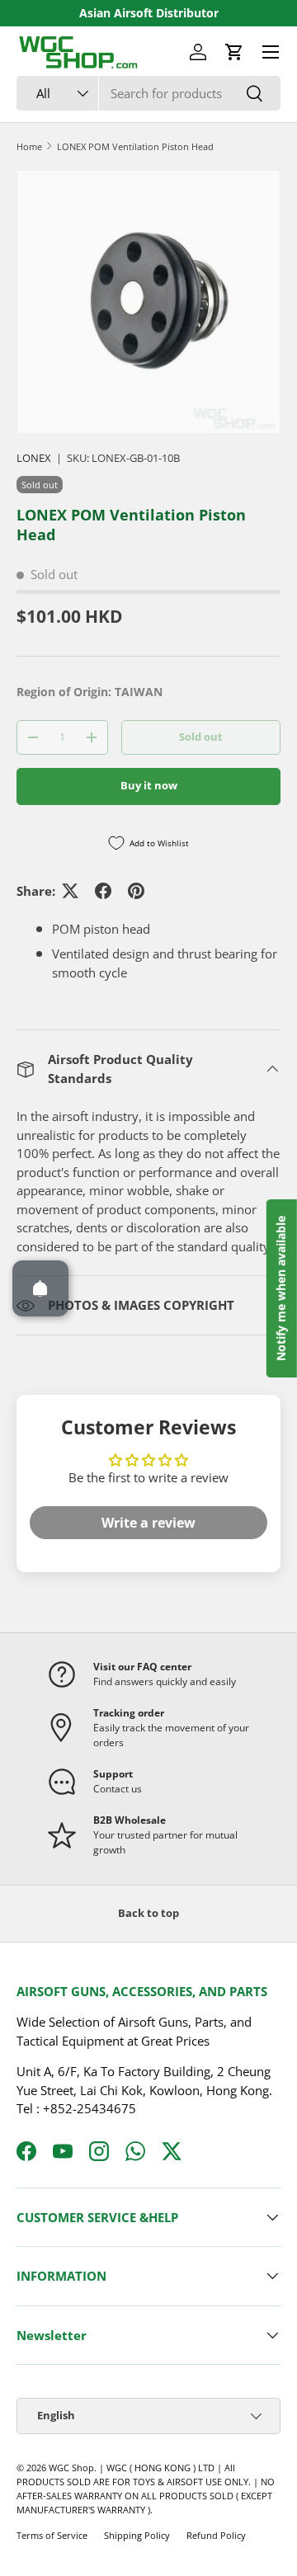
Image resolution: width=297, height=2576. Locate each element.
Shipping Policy (137, 2535)
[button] (234, 52)
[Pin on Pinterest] (136, 891)
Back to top (148, 1913)
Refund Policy (216, 2535)
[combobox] (148, 93)
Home (29, 146)
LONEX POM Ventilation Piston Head (135, 146)
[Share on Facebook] (103, 891)
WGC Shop (71, 2468)
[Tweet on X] (70, 891)
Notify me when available (281, 1288)
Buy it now (149, 785)
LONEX (34, 458)
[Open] (40, 1288)
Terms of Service (52, 2535)
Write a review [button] (148, 1523)
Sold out (201, 737)
